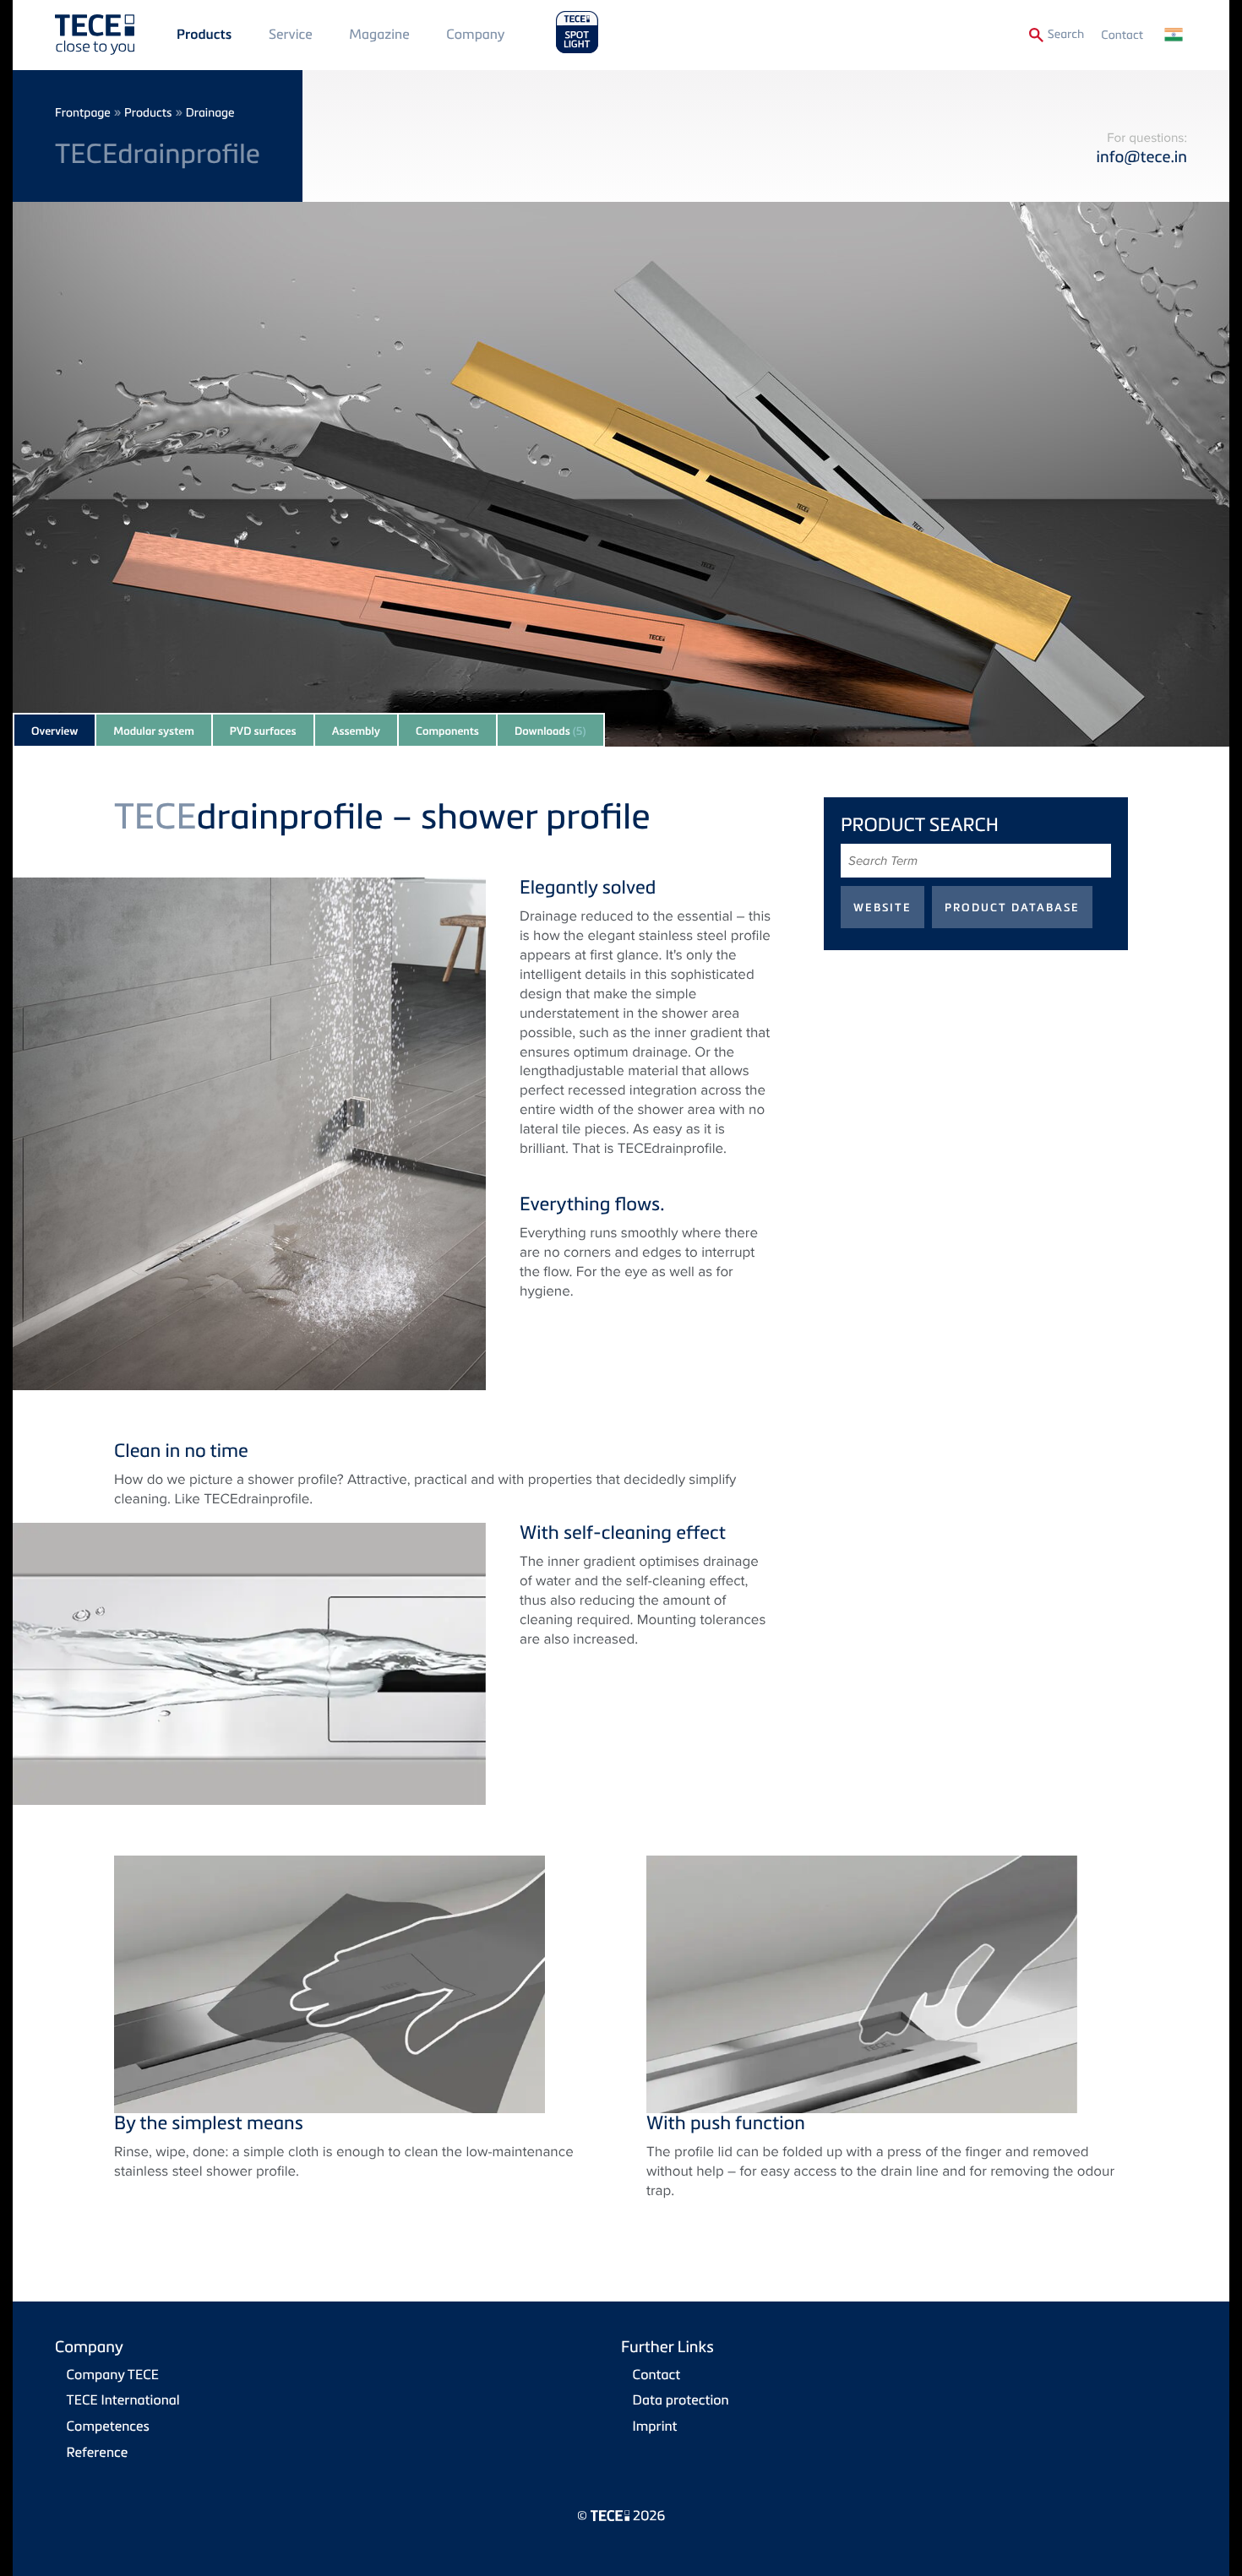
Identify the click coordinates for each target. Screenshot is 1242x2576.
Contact (1122, 35)
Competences (108, 2426)
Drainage (210, 113)
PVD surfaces (263, 731)
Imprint (655, 2426)
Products (204, 35)
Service (291, 34)
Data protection (681, 2399)
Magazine (379, 34)
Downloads (550, 731)
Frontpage (83, 113)
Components (447, 731)
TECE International (123, 2399)
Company (475, 34)
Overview (54, 731)
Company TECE (113, 2374)
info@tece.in (1142, 157)
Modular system (154, 731)
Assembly (356, 731)
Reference (98, 2452)
